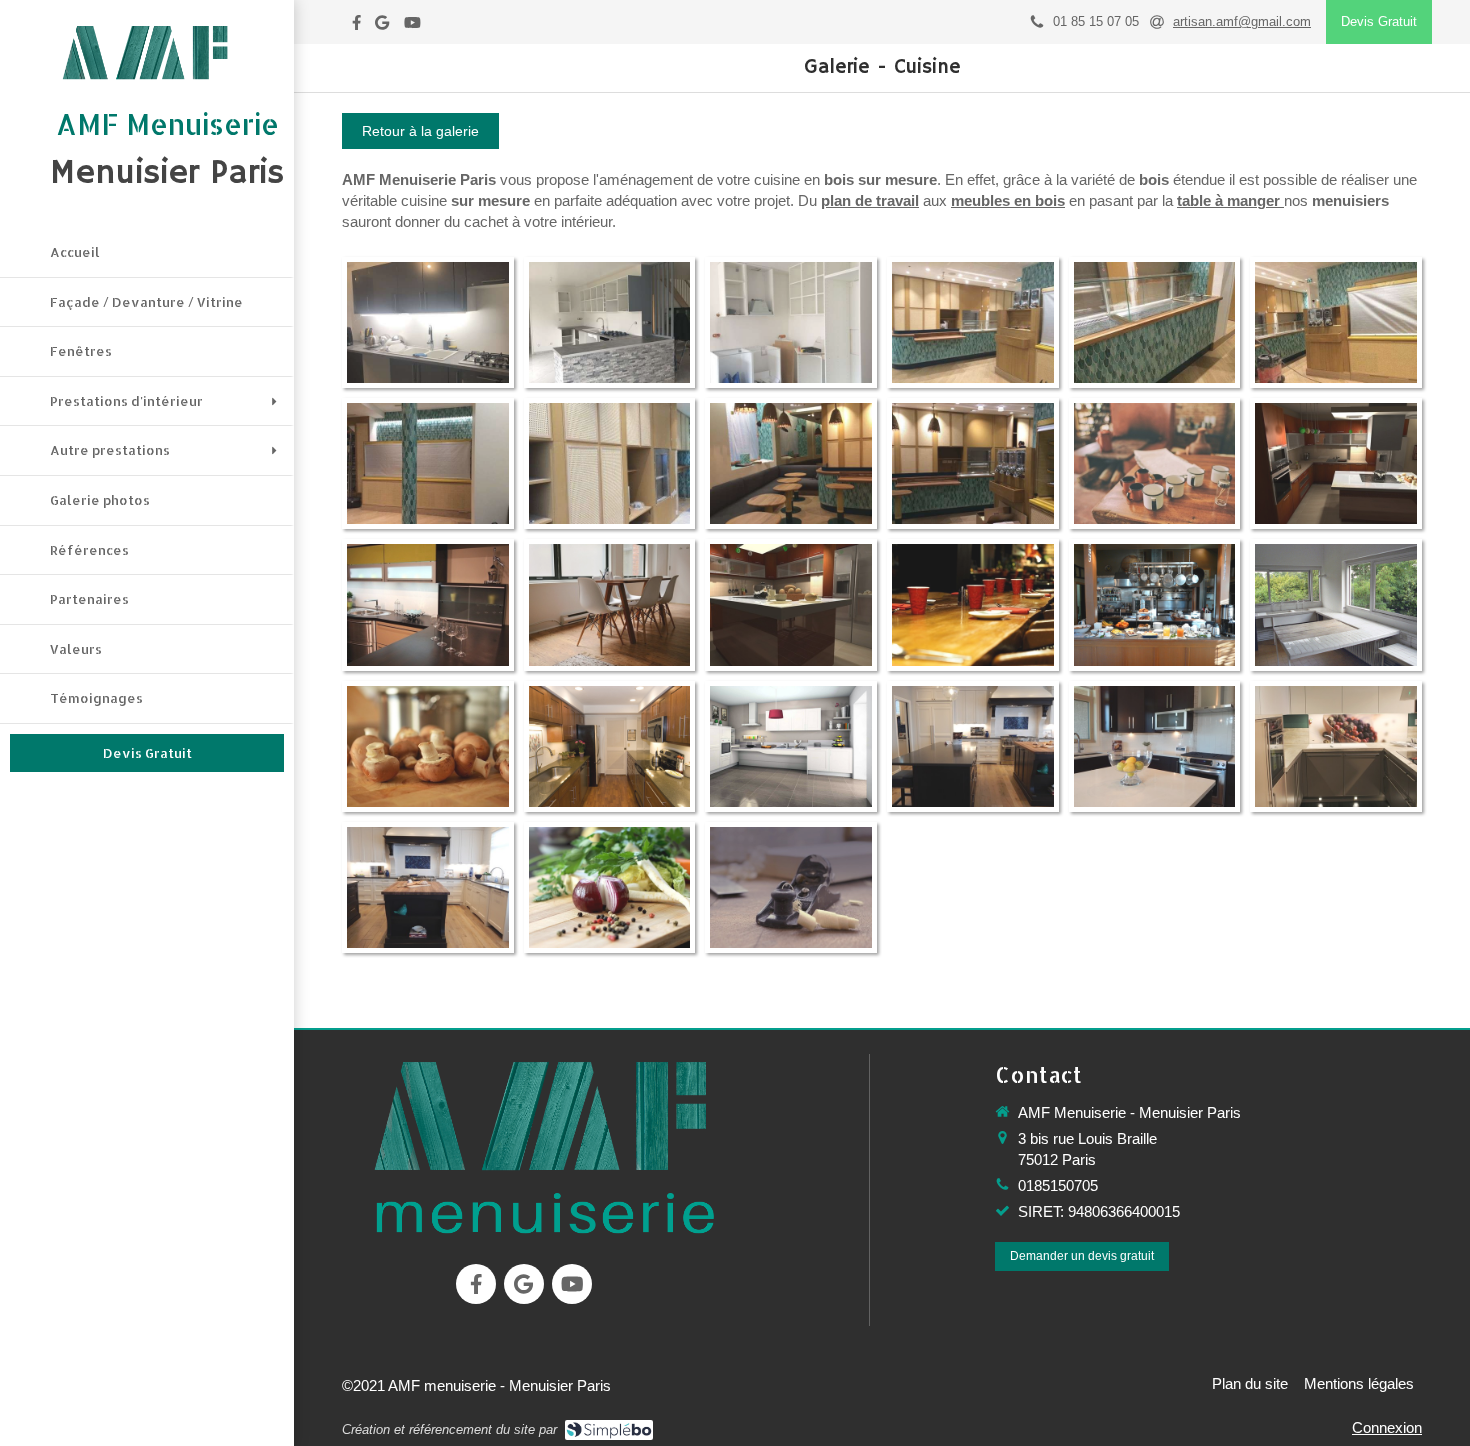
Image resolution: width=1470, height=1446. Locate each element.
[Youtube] (412, 26)
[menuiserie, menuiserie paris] (544, 1146)
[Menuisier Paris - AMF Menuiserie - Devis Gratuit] (147, 52)
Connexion (1387, 1427)
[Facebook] (356, 26)
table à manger (1228, 200)
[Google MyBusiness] (382, 26)
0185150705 (1058, 1185)
